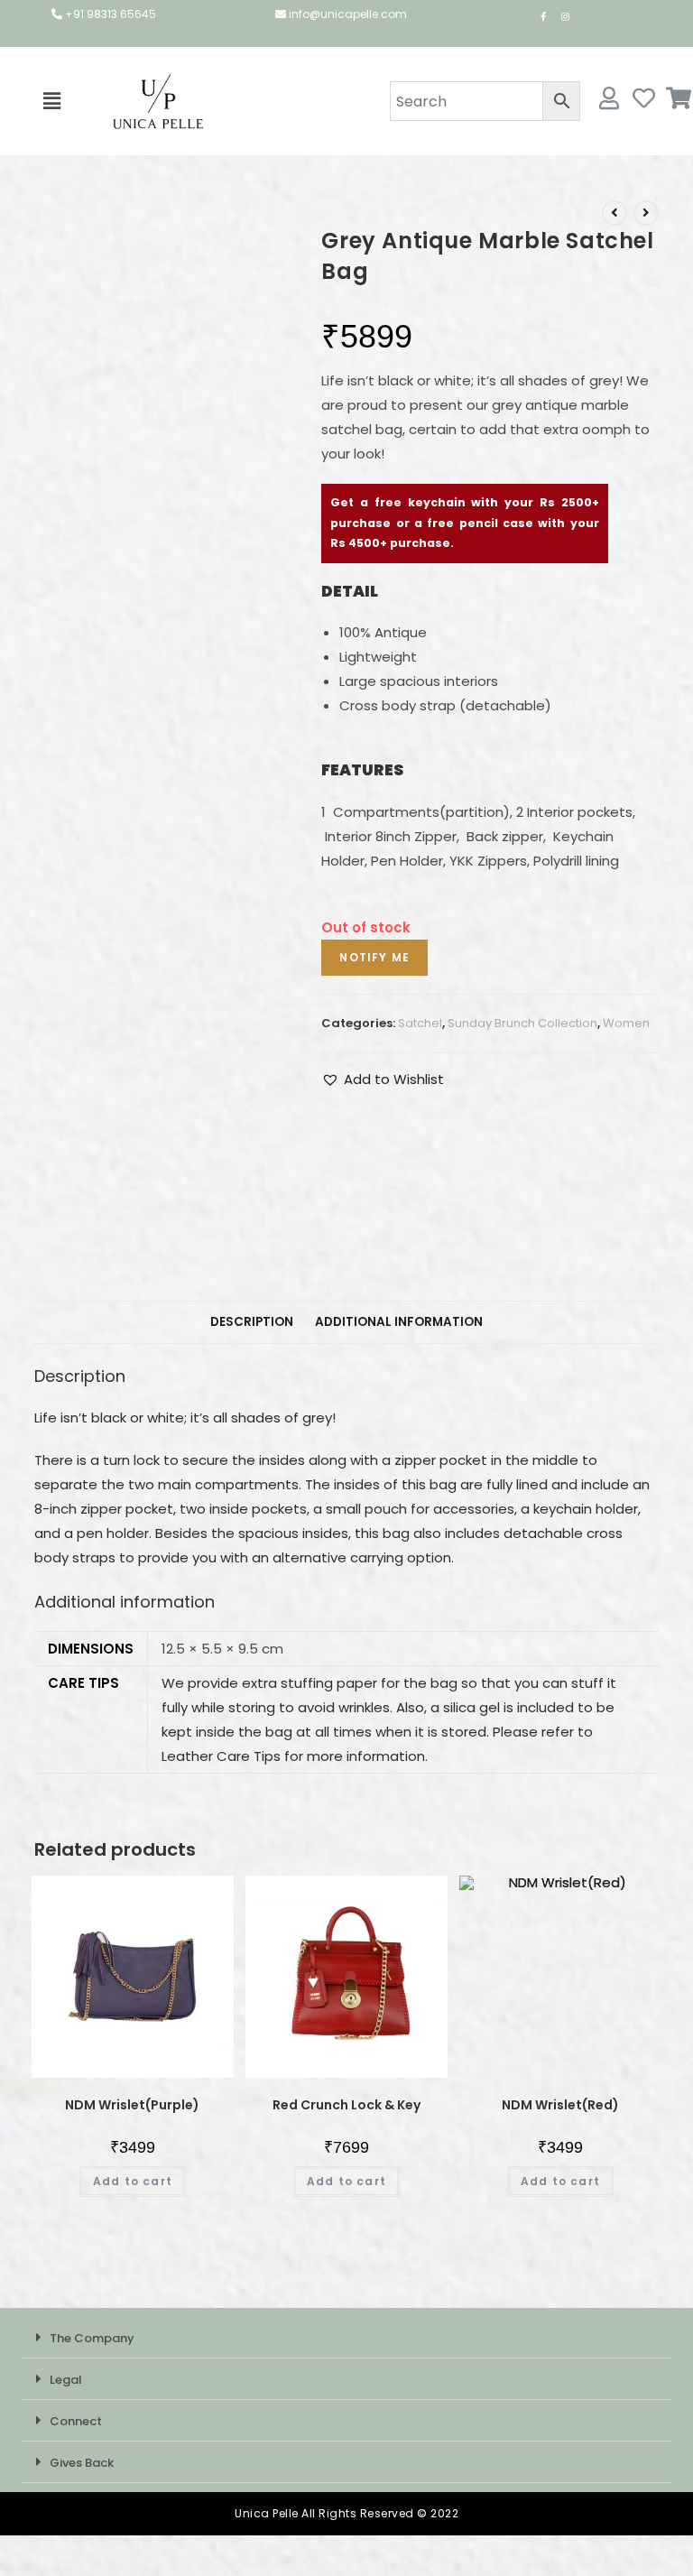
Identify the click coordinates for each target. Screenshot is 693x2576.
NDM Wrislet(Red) (560, 2105)
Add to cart (133, 2181)
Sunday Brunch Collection (522, 1023)
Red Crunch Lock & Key (346, 2105)
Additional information (399, 1322)
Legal (66, 2380)
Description (252, 1322)
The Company (92, 2338)
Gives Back (82, 2463)
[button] (51, 101)
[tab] (252, 1322)
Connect (76, 2421)
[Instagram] (565, 16)
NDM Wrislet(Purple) (132, 2105)
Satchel (420, 1023)
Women (626, 1023)
